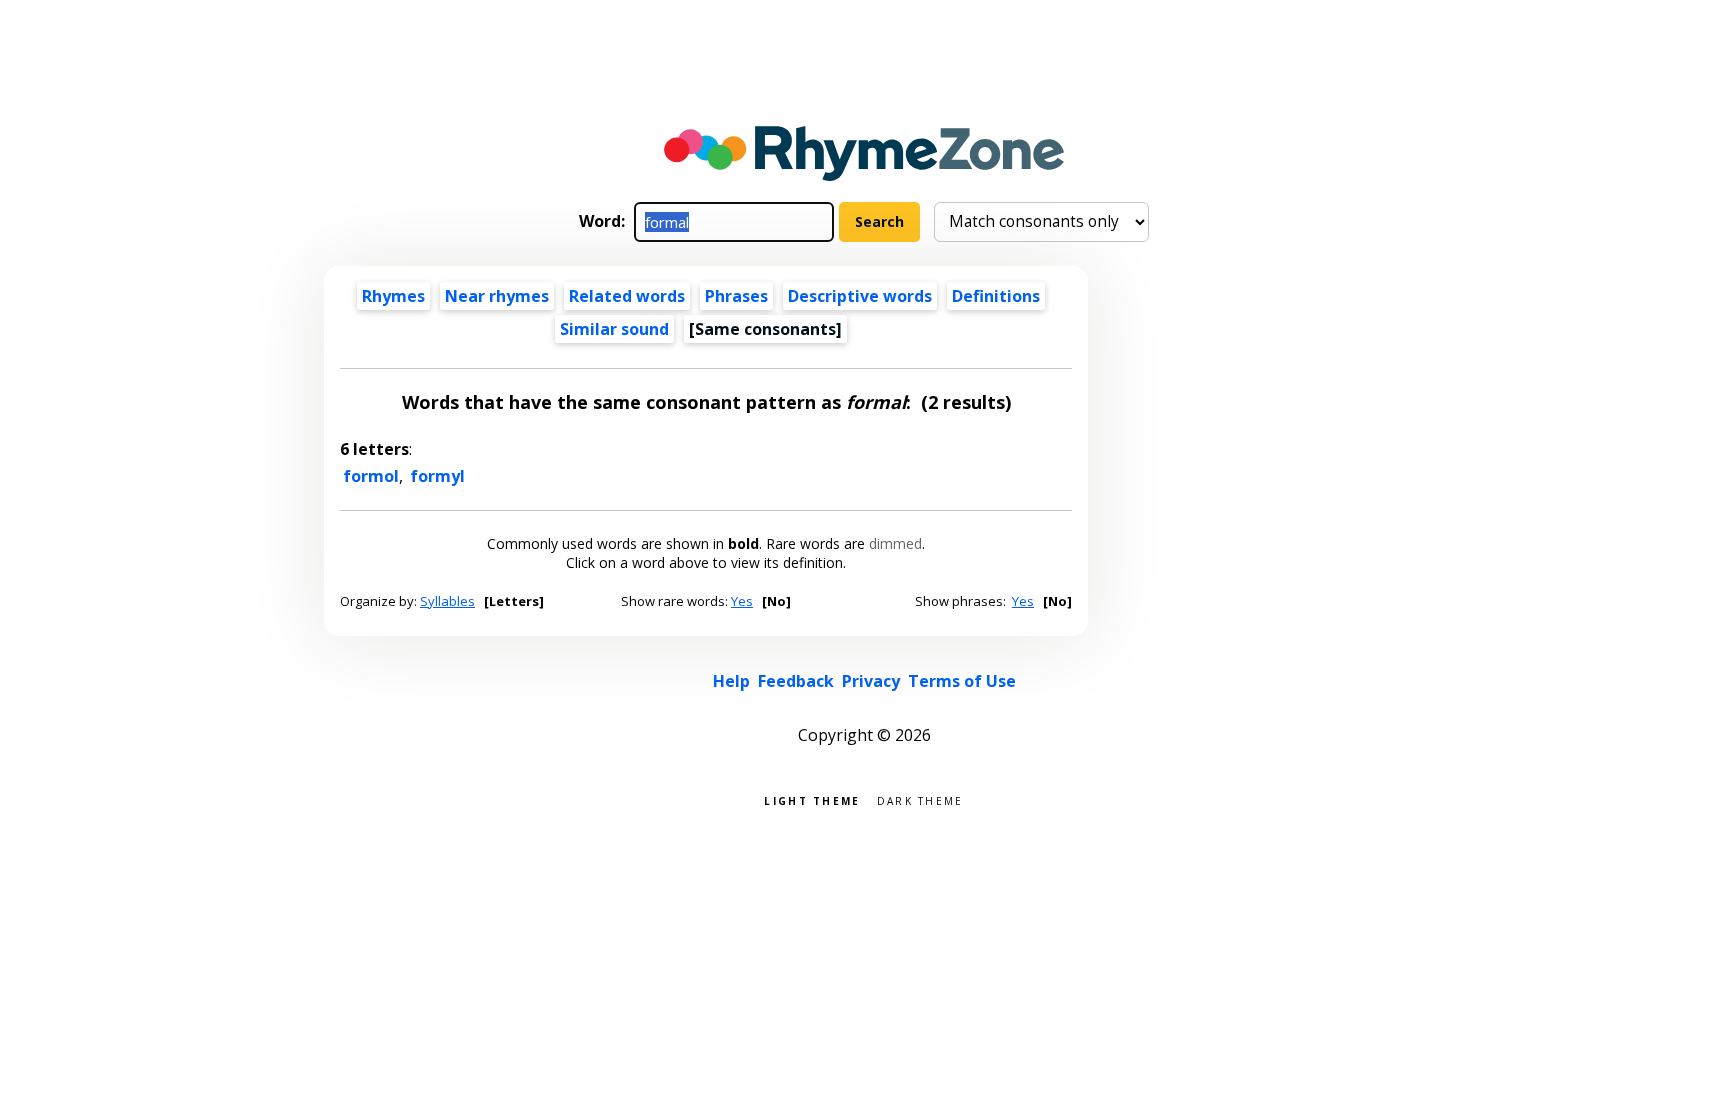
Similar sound (614, 329)
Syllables (447, 601)
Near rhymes (497, 296)
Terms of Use (962, 681)
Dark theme (920, 799)
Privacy (871, 681)
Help (731, 681)
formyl (437, 476)
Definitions (996, 296)
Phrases (736, 296)
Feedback (796, 681)
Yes (742, 601)
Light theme (812, 799)
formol (371, 476)
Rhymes (393, 296)
